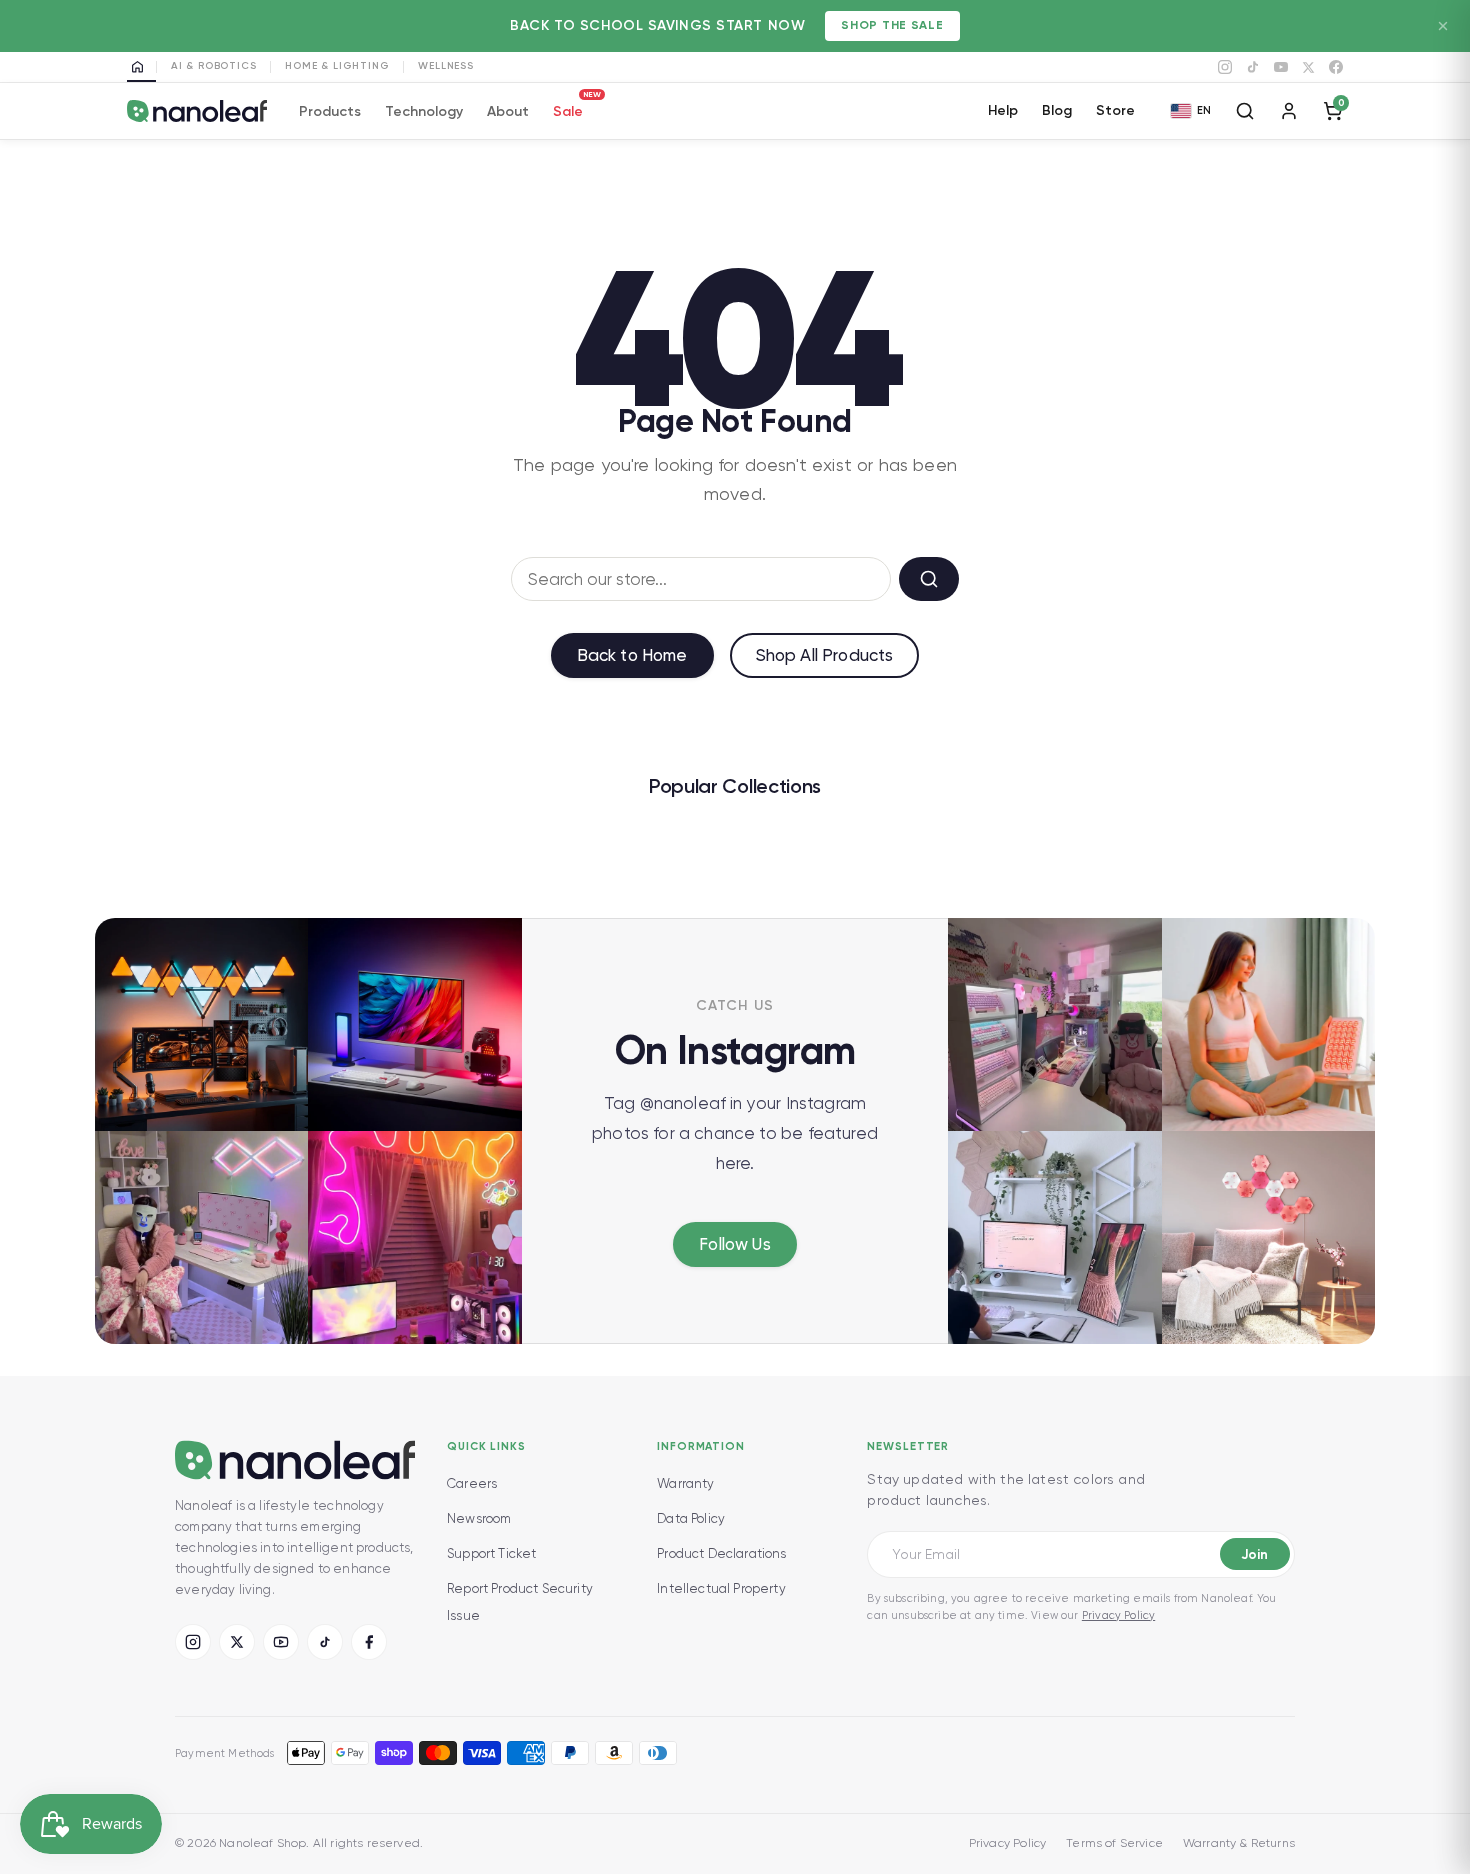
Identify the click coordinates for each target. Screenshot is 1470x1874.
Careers (472, 1483)
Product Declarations (721, 1553)
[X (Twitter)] (237, 1642)
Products (330, 111)
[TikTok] (1253, 67)
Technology (424, 111)
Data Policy (691, 1518)
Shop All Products (825, 655)
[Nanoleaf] (197, 111)
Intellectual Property (721, 1588)
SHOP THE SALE (892, 25)
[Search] (1245, 111)
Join (1254, 1554)
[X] (1308, 67)
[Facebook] (1336, 67)
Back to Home (632, 655)
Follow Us (735, 1244)
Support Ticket (491, 1553)
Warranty (685, 1483)
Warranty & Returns (1239, 1843)
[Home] (141, 67)
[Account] (1289, 111)
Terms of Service (1114, 1843)
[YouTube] (1281, 67)
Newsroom (479, 1518)
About (508, 111)
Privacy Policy (1118, 1615)
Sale (568, 108)
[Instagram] (1225, 67)
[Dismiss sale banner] (1443, 26)
